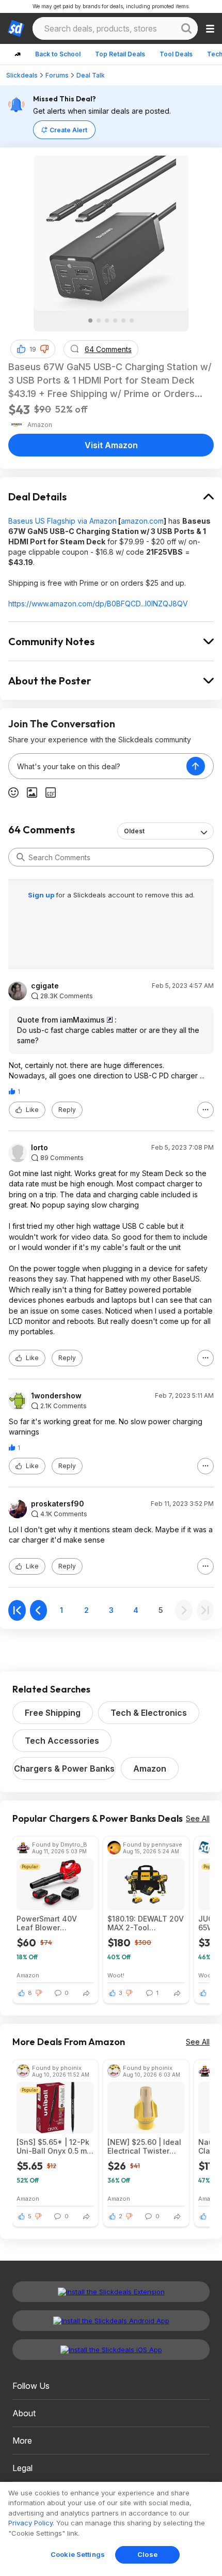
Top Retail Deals (120, 54)
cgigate (45, 986)
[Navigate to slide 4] (115, 321)
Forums (57, 75)
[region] (111, 2529)
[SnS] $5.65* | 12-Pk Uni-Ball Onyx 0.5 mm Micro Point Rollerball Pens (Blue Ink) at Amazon (55, 2146)
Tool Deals (176, 54)
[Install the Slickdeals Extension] (111, 2292)
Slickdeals (22, 75)
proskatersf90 (58, 1504)
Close (147, 2554)
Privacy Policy (30, 2523)
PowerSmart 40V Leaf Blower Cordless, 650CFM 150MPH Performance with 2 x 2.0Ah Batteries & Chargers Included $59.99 (55, 1923)
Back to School (58, 54)
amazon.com (142, 521)
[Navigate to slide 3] (107, 321)
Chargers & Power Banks (64, 1769)
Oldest (134, 831)
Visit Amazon (111, 445)
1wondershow (56, 1396)
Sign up (42, 895)
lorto (39, 1148)
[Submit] (21, 857)
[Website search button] (186, 28)
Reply (67, 1110)
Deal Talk (91, 75)
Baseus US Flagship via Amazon (62, 521)
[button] (44, 349)
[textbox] (98, 766)
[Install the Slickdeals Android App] (111, 2321)
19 (33, 349)
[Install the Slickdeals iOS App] (111, 2350)
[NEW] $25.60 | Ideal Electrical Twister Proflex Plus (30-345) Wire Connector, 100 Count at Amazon (146, 2146)
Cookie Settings (78, 2554)
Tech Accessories (62, 1741)
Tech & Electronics (149, 1713)
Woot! (116, 1975)
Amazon (150, 1769)
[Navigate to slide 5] (123, 321)
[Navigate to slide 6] (132, 321)
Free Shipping (53, 1713)
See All (198, 1818)
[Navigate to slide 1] (90, 321)
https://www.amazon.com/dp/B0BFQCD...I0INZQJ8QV (98, 604)
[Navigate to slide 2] (99, 321)
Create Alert (68, 130)
